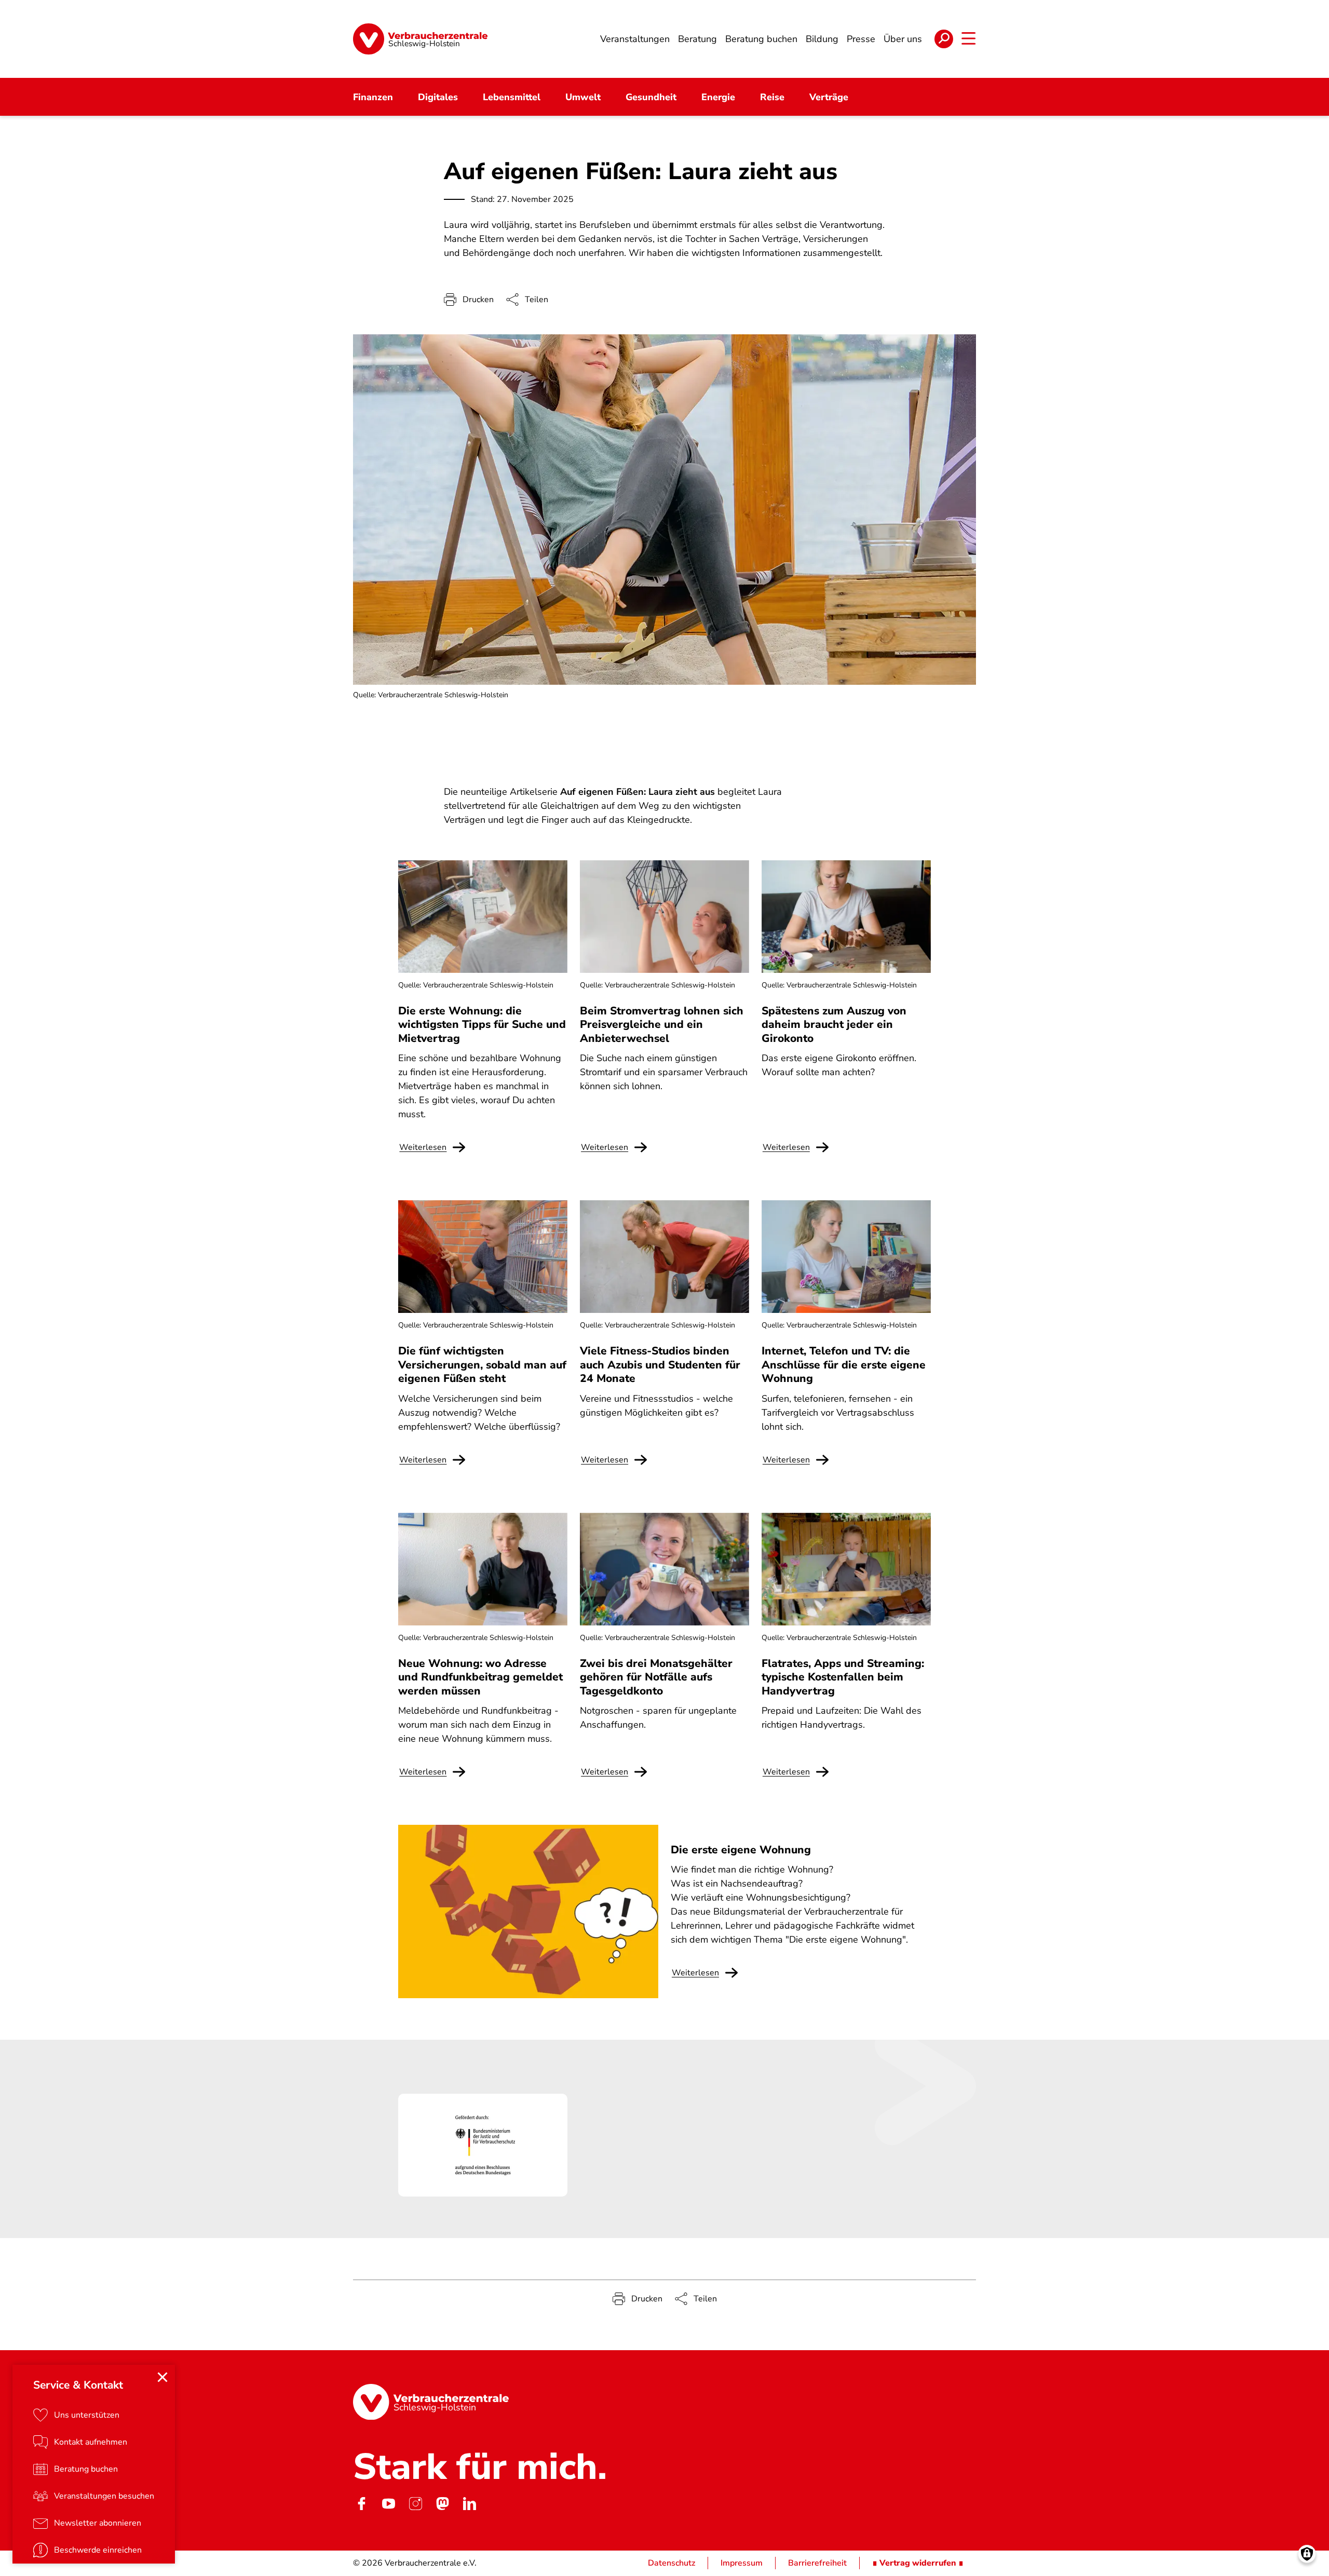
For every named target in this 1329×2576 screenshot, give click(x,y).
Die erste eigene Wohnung (741, 1850)
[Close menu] (162, 2377)
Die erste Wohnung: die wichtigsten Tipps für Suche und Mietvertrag (482, 1025)
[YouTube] (388, 2504)
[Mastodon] (442, 2504)
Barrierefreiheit (817, 2563)
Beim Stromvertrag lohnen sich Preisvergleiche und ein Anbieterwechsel (662, 1025)
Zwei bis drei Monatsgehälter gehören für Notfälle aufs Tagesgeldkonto (656, 1677)
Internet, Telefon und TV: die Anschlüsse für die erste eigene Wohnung (844, 1365)
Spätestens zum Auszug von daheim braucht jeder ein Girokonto (834, 1025)
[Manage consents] (1307, 2554)
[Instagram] (415, 2504)
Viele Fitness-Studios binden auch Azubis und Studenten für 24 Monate (660, 1365)
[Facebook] (361, 2504)
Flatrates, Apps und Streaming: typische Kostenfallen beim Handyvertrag (843, 1677)
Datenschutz (672, 2563)
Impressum (742, 2563)
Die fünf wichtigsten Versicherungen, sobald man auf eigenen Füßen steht (482, 1365)
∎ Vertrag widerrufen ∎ (918, 2563)
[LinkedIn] (469, 2504)
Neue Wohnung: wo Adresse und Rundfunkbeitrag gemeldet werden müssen (480, 1677)
